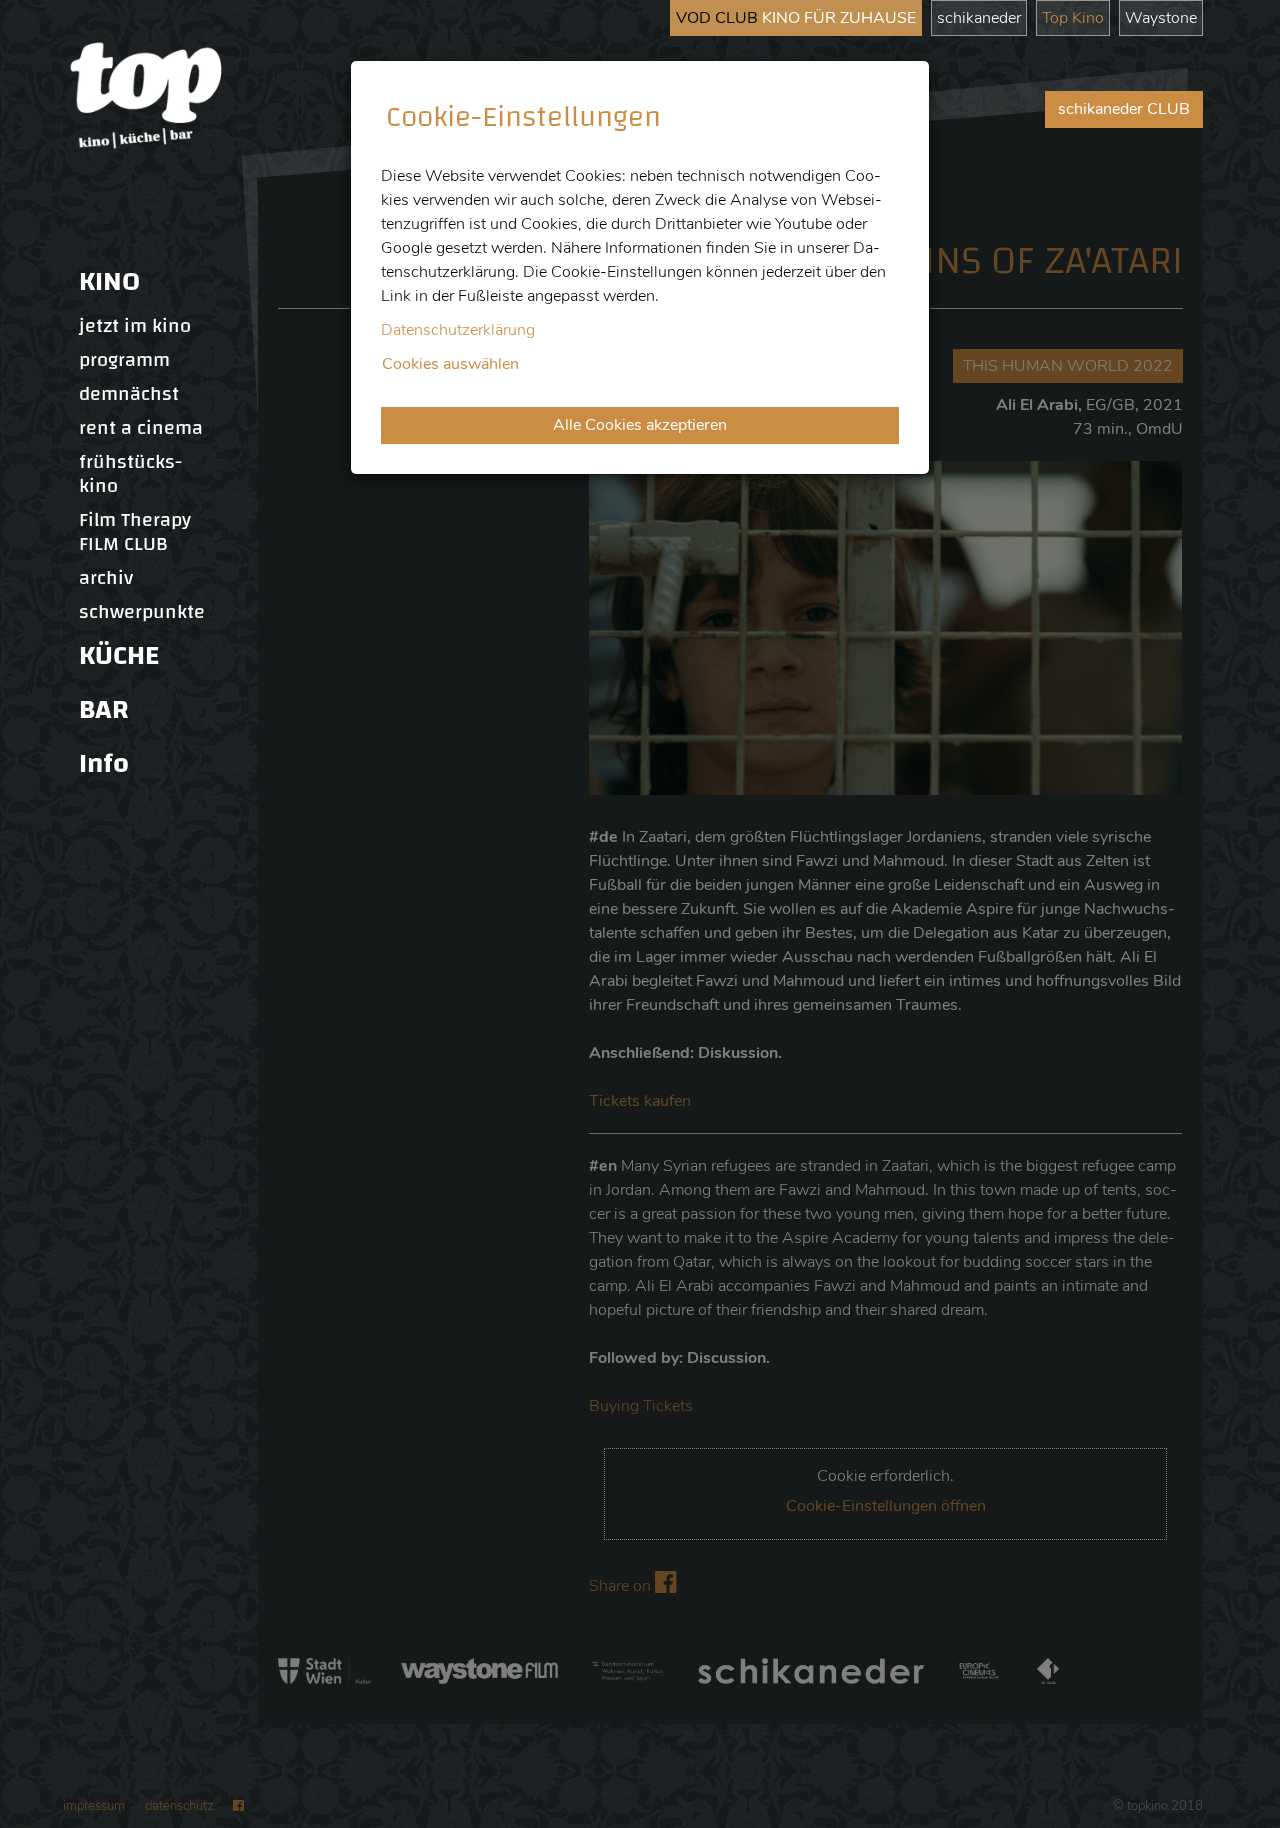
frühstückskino (130, 474)
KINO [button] (109, 281)
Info (104, 763)
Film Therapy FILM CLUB (135, 532)
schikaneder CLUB (1124, 109)
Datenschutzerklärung (458, 330)
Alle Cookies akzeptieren (640, 425)
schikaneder (979, 18)
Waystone (1161, 18)
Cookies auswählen (450, 364)
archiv (106, 578)
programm (124, 360)
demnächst (129, 394)
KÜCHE (119, 655)
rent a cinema (141, 428)
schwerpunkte (142, 612)
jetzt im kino (135, 326)
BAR (104, 709)
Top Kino (1073, 18)
